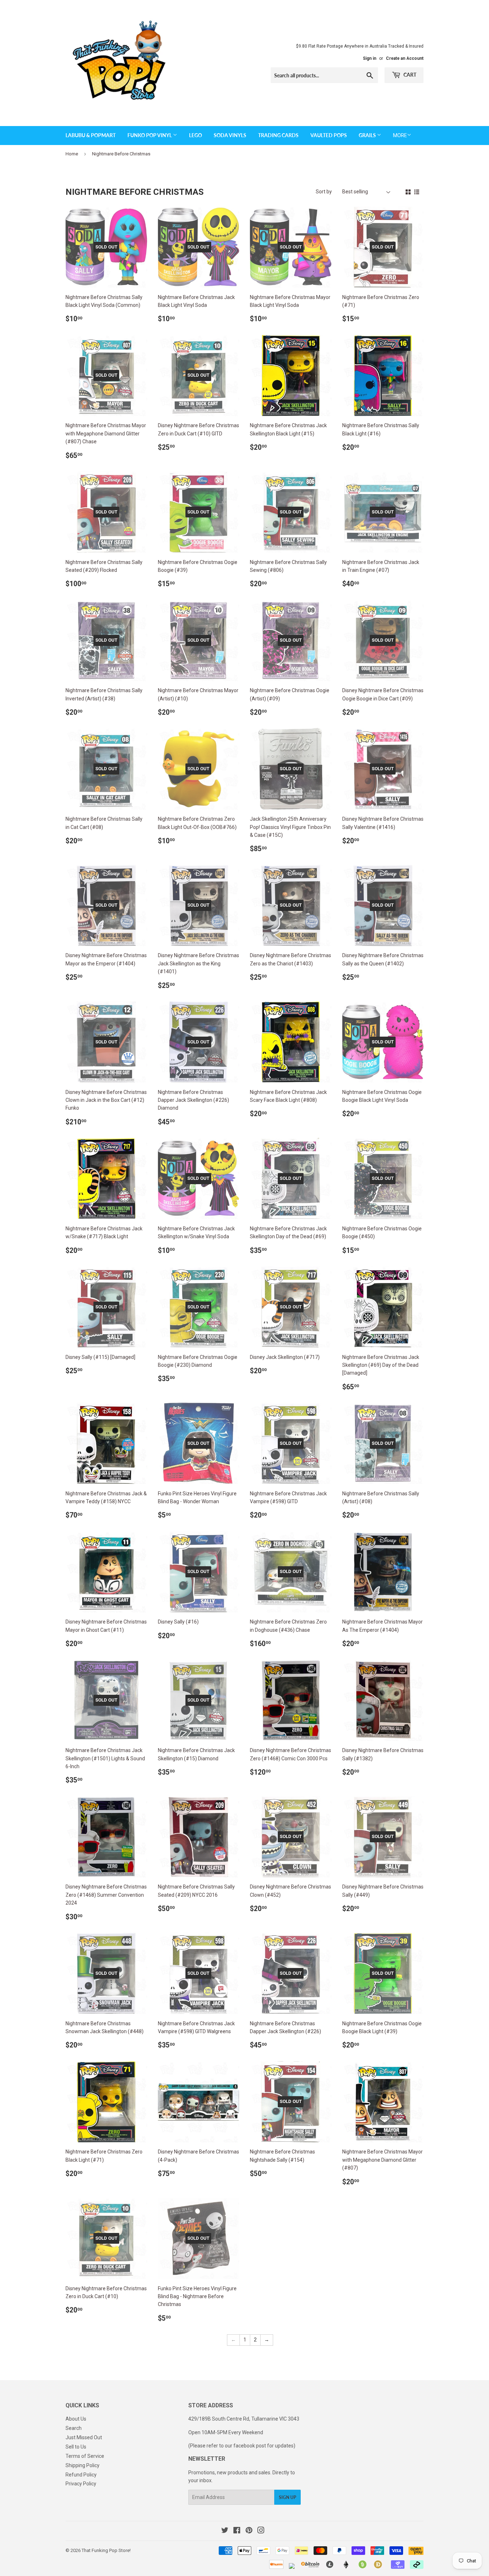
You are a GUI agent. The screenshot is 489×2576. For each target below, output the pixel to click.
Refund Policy (81, 2475)
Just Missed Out (84, 2437)
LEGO (195, 135)
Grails (368, 135)
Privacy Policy (81, 2484)
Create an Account (405, 58)
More (400, 135)
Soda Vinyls (230, 135)
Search (74, 2428)
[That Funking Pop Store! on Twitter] (225, 2531)
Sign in (370, 58)
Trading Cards (278, 135)
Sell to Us (76, 2447)
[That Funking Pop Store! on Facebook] (237, 2531)
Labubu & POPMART (91, 135)
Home (72, 154)
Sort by (324, 192)
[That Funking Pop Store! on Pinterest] (249, 2531)
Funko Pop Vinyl (150, 135)
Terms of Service (85, 2456)
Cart (409, 75)
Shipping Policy (83, 2465)
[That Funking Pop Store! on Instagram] (261, 2531)
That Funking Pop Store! (106, 2550)
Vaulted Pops (329, 135)
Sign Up (287, 2497)
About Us (76, 2419)
